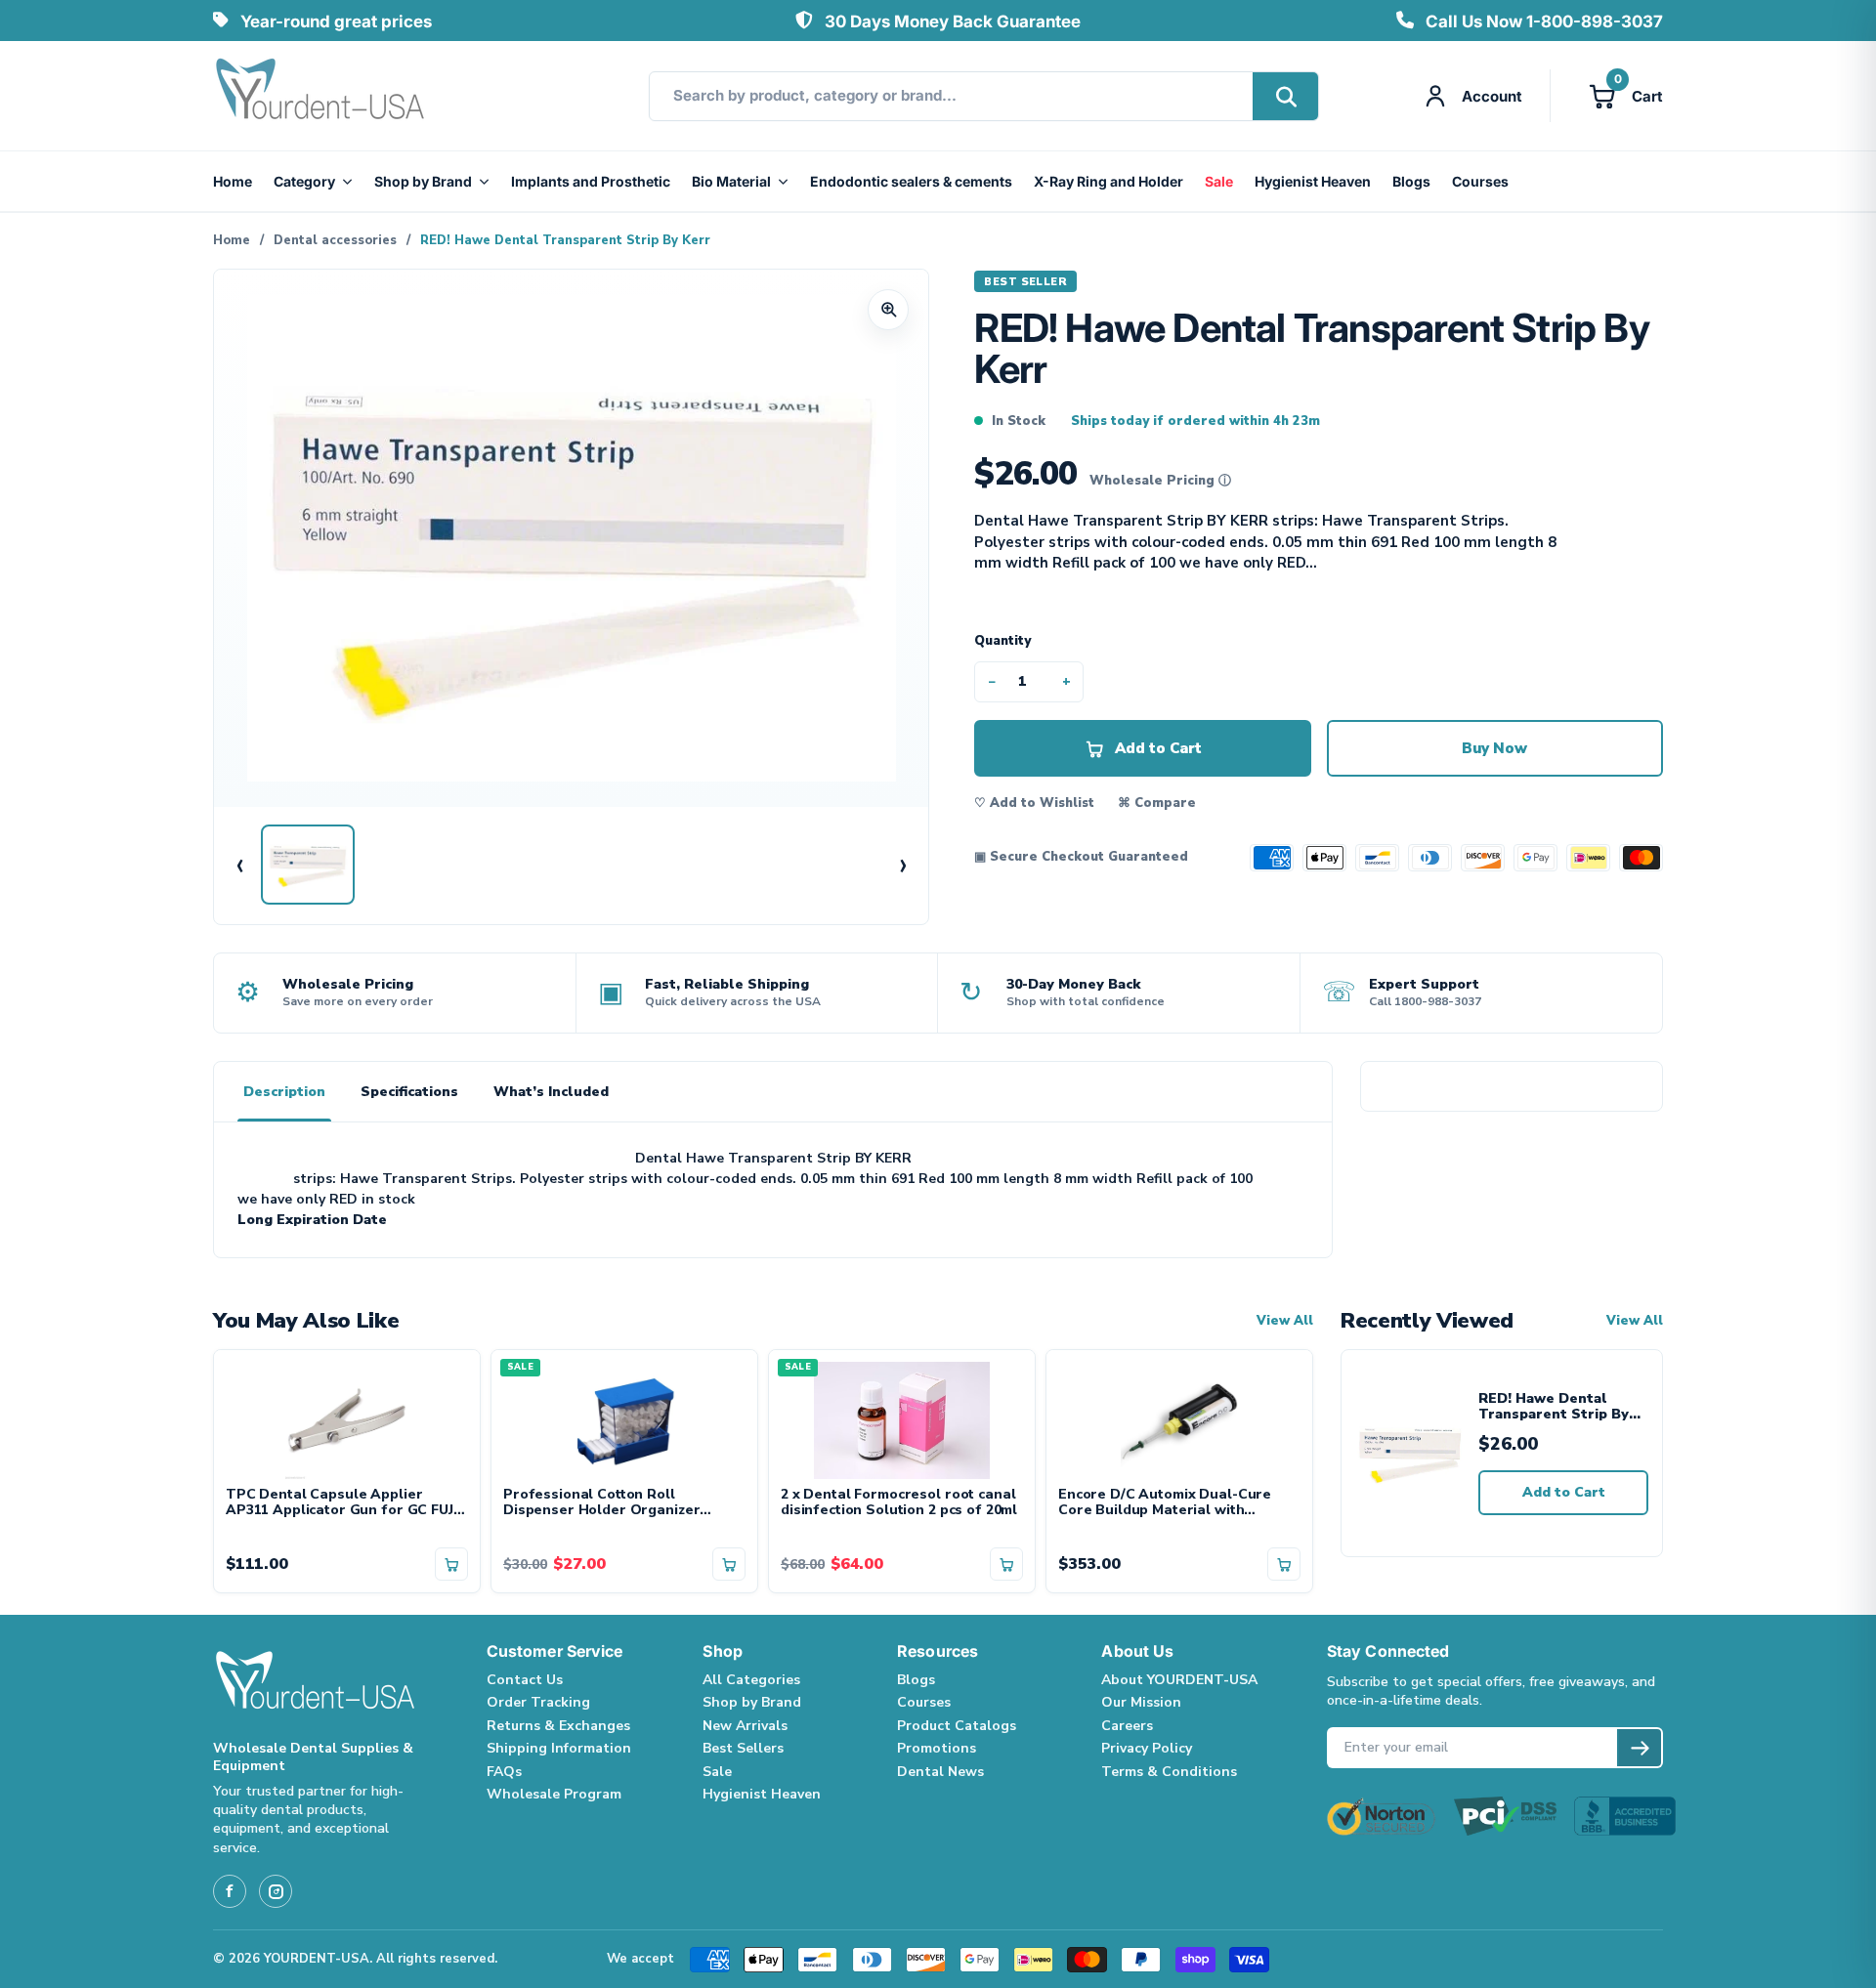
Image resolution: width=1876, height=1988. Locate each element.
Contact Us (525, 1680)
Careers (1127, 1726)
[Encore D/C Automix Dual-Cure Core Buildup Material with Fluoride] (1179, 1418)
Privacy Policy (1147, 1748)
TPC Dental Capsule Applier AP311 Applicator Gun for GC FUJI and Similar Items (341, 1503)
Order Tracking (538, 1702)
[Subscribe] (1639, 1748)
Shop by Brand (423, 181)
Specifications (409, 1092)
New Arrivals (745, 1726)
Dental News (940, 1772)
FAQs (504, 1772)
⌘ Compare (1157, 803)
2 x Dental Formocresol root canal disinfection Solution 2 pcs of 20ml (899, 1503)
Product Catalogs (957, 1726)
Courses (1480, 181)
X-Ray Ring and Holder (1109, 181)
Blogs (1411, 181)
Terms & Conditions (1169, 1772)
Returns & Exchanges (558, 1726)
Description (284, 1092)
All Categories (751, 1680)
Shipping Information (559, 1748)
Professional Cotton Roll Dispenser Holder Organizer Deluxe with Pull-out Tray (601, 1503)
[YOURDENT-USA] (320, 96)
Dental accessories (335, 240)
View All (1285, 1321)
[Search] (1285, 96)
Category (304, 181)
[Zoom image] (888, 310)
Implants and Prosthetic (591, 181)
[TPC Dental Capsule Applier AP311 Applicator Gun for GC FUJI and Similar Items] (347, 1418)
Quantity (1002, 641)
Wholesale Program (554, 1794)
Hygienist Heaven (1313, 181)
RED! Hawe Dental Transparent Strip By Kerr (1554, 1407)
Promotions (937, 1748)
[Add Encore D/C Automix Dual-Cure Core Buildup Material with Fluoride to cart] (1284, 1564)
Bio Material (731, 181)
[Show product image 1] (308, 865)
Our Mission (1141, 1702)
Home (233, 181)
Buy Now (1494, 748)
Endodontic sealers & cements (911, 181)
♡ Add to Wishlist (1034, 803)
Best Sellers (743, 1748)
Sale (1219, 181)
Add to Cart (1564, 1492)
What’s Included (551, 1092)
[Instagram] (276, 1891)
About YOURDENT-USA (1179, 1680)
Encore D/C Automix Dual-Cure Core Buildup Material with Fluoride (1165, 1503)
